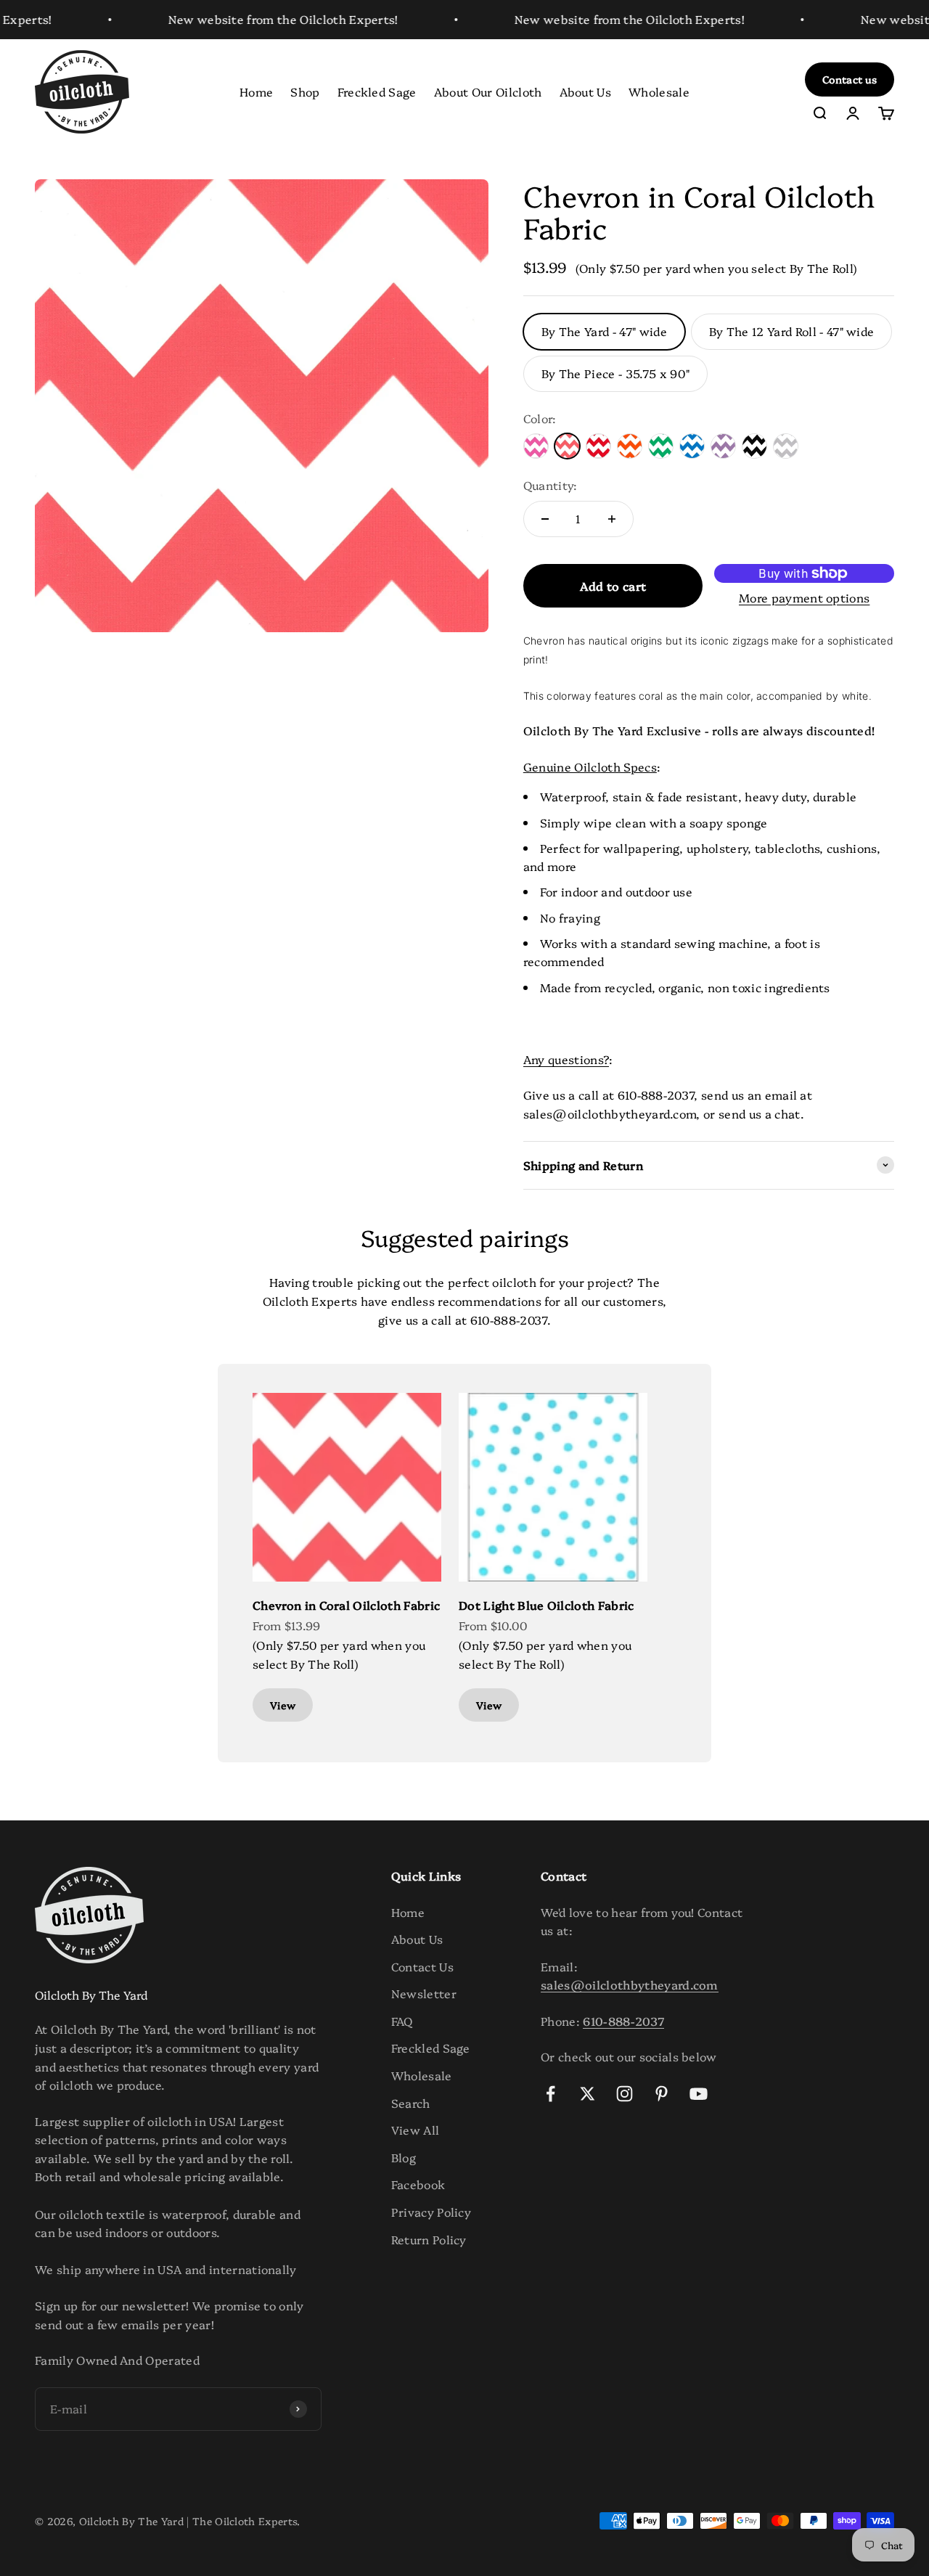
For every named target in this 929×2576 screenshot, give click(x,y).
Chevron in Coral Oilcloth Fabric (346, 1605)
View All (416, 2130)
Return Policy (429, 2239)
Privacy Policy (431, 2212)
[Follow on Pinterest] (662, 2094)
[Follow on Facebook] (551, 2094)
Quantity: (551, 485)
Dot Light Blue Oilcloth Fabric (547, 1605)
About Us (586, 91)
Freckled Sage (377, 91)
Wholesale (659, 91)
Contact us (850, 79)
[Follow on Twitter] (588, 2094)
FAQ (402, 2021)
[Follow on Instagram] (625, 2094)
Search (411, 2103)
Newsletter (424, 1993)
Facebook (418, 2184)
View (283, 1705)
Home (256, 91)
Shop (305, 91)
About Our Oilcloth (488, 91)
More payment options (804, 597)
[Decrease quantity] (545, 519)
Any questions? (566, 1059)
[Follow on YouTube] (699, 2094)
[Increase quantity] (612, 519)
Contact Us (422, 1966)
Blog (404, 2157)
